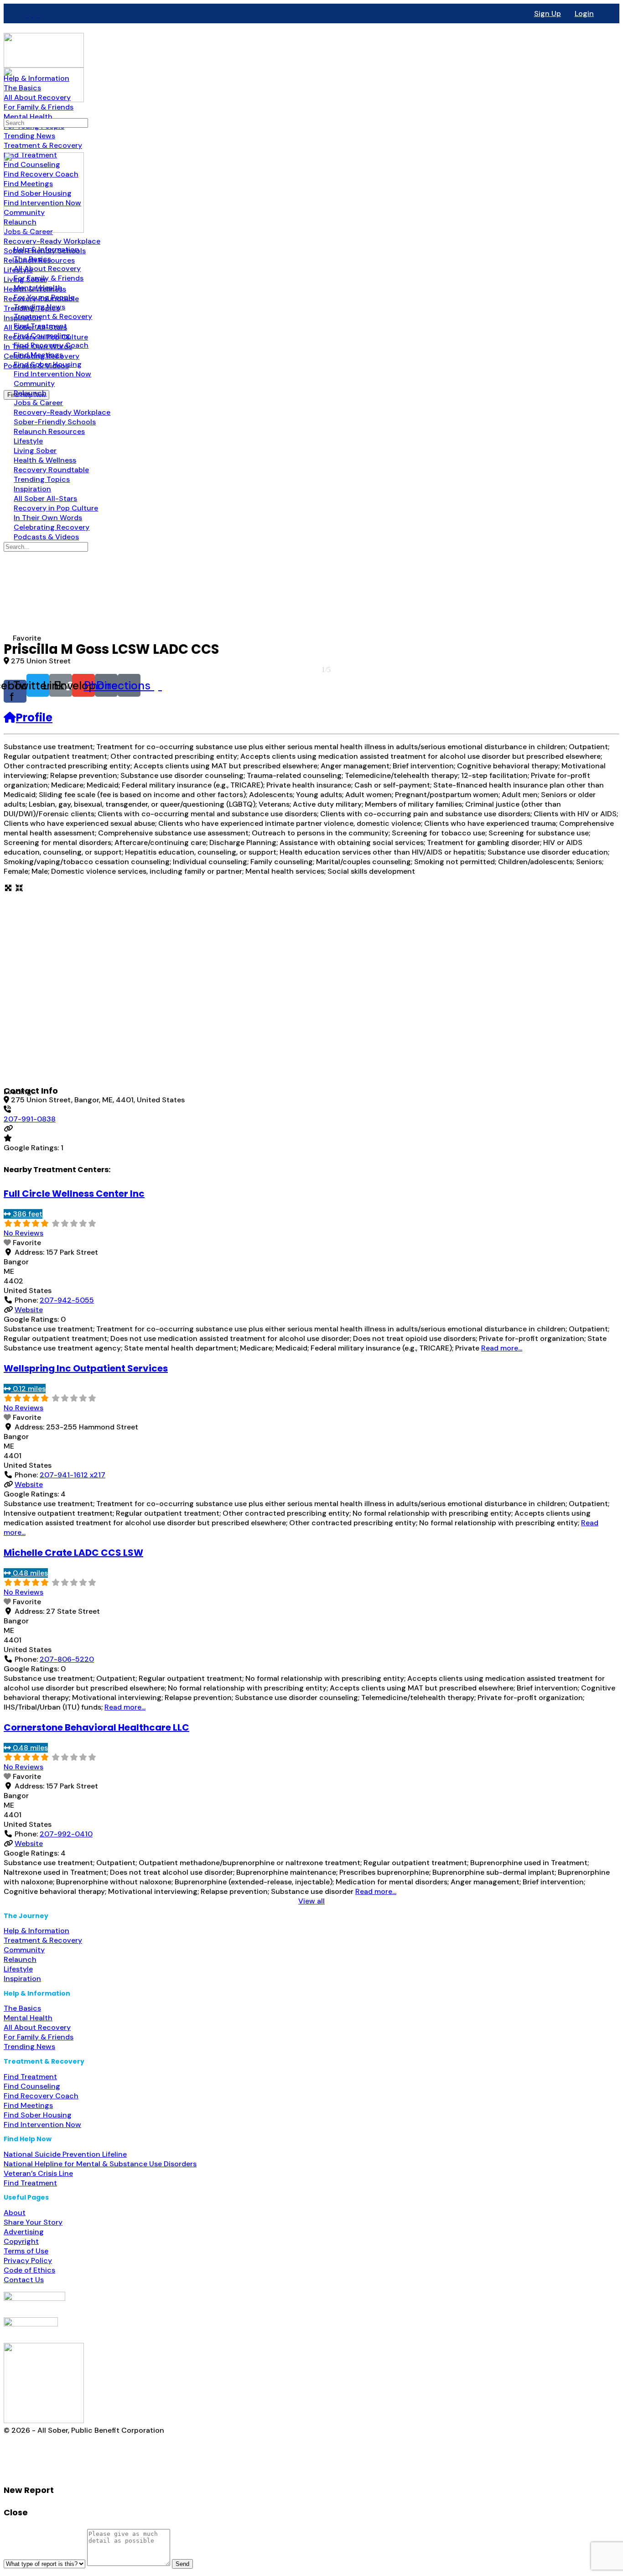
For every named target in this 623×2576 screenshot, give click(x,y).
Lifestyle (18, 1969)
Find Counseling (32, 2086)
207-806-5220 (67, 1659)
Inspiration (22, 1979)
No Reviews (23, 1233)
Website (29, 1310)
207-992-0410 (66, 1834)
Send (182, 2564)
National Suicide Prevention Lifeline (65, 2154)
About (15, 2213)
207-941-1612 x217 (73, 1475)
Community (24, 1950)
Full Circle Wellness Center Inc (74, 1194)
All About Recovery (37, 2027)
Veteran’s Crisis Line (38, 2173)
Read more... (502, 1348)
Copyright (21, 2241)
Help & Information (36, 1931)
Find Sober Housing (38, 2115)
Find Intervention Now (42, 2125)
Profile (34, 717)
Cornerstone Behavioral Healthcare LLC (96, 1727)
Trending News (29, 2047)
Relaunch (20, 1959)
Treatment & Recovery (43, 1940)
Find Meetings (28, 2105)
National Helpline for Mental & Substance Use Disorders (100, 2164)
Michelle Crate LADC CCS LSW (73, 1553)
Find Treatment (30, 2077)
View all (311, 1901)
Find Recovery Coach (41, 2096)
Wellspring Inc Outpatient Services (86, 1368)
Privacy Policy (28, 2261)
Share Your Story (33, 2222)
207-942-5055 (67, 1300)
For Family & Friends (39, 2037)
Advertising (24, 2232)
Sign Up (548, 13)
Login (584, 13)
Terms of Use (26, 2251)
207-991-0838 (30, 1119)
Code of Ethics (29, 2270)
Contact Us (24, 2280)
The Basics (22, 2008)
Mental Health (28, 2018)
